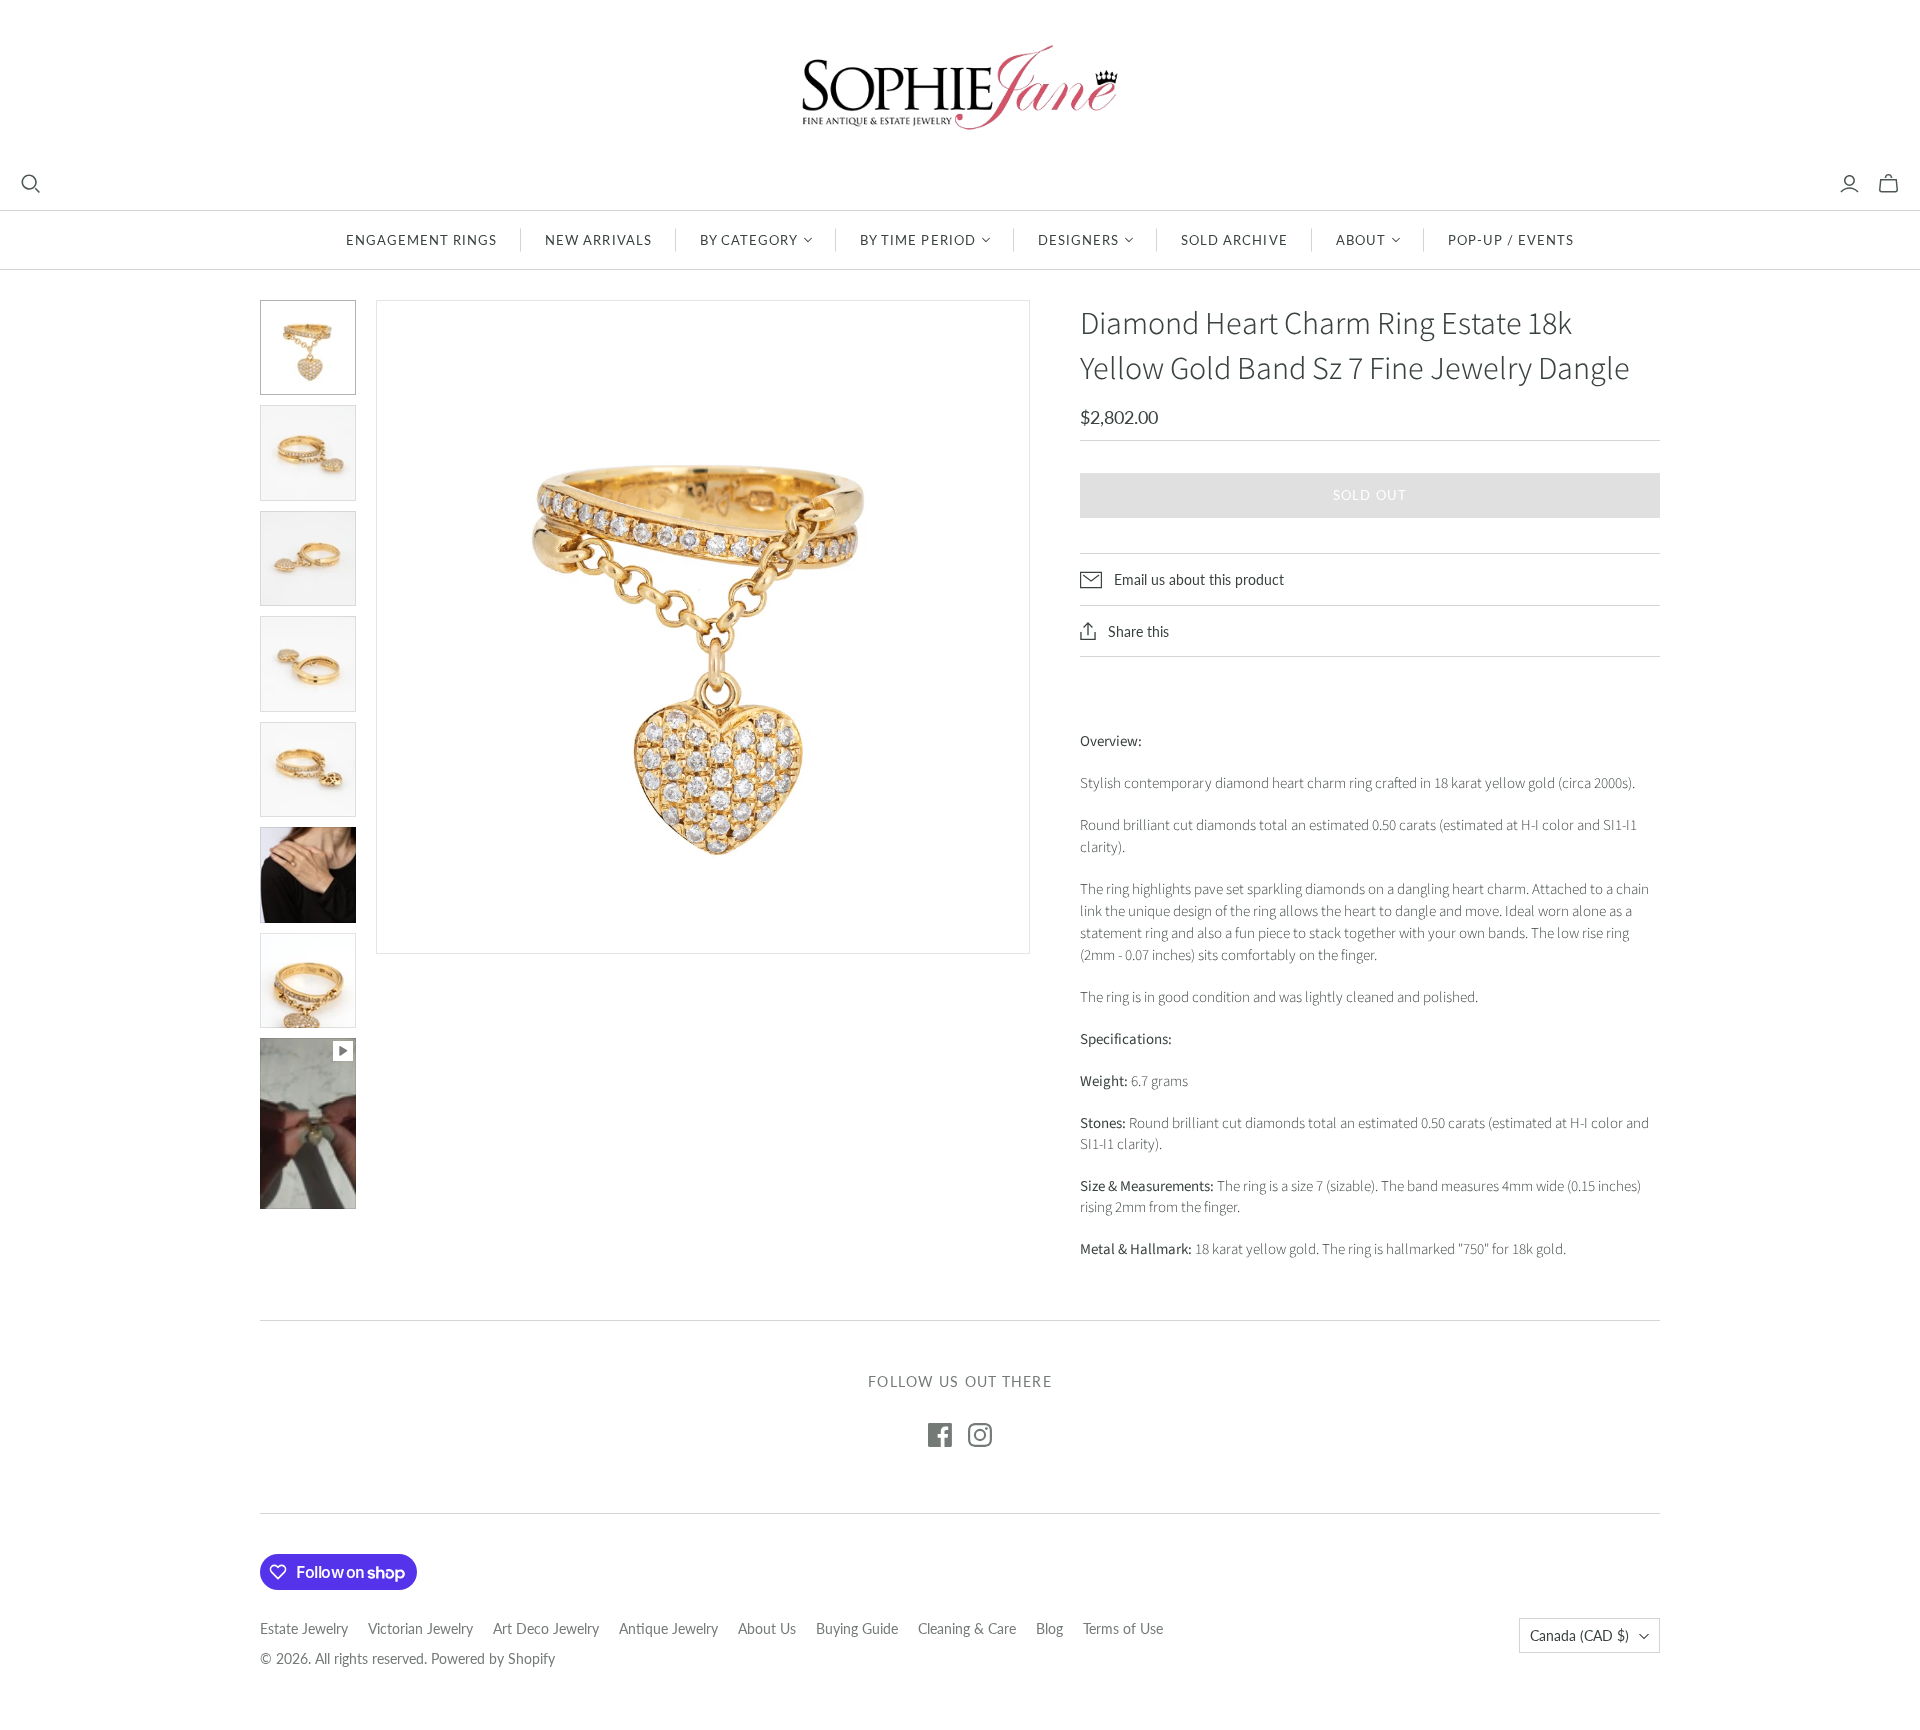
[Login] (1849, 184)
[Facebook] (940, 1435)
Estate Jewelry (304, 1628)
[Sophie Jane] (960, 86)
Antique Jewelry (668, 1628)
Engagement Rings (422, 240)
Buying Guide (857, 1628)
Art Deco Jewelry (546, 1628)
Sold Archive (1234, 240)
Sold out (1369, 495)
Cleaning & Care (967, 1628)
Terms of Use (1123, 1628)
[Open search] (31, 184)
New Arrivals (598, 240)
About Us (767, 1628)
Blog (1049, 1628)
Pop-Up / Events (1511, 240)
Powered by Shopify (493, 1658)
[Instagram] (980, 1435)
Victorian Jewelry (420, 1628)
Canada (1579, 1635)
